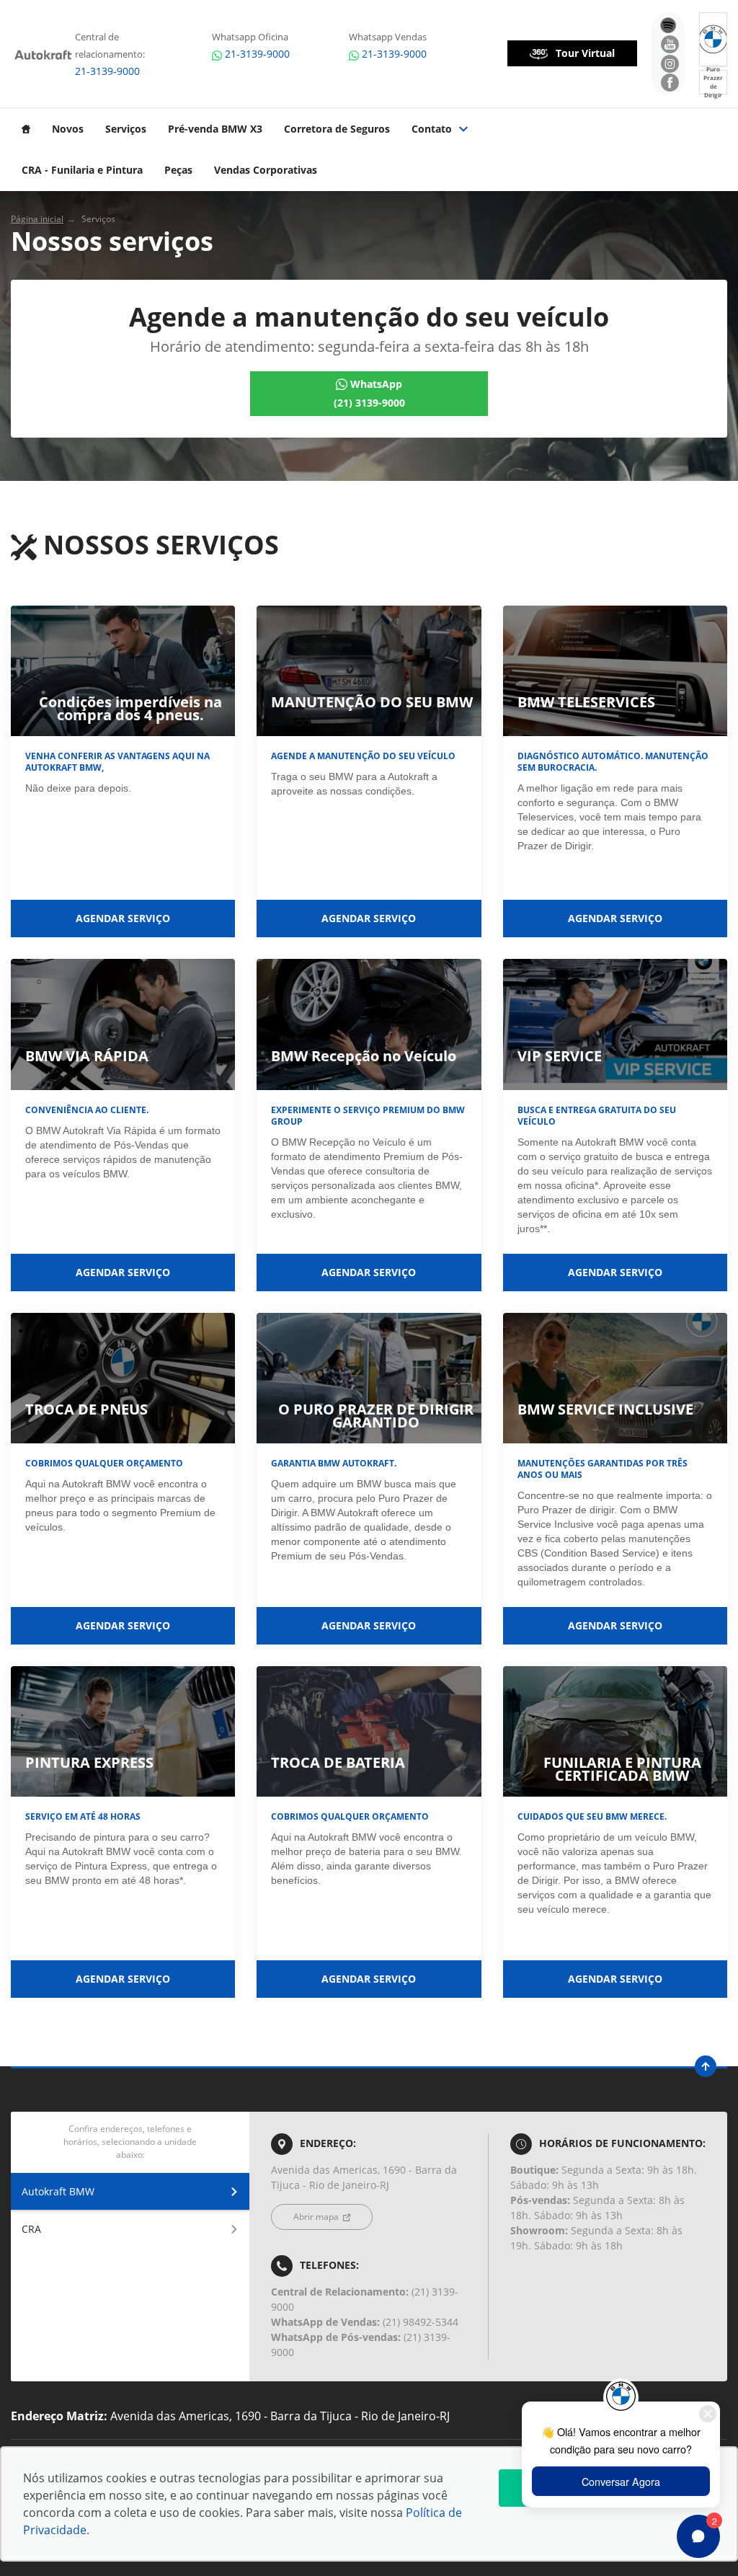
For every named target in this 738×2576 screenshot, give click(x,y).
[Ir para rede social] (668, 25)
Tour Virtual (584, 53)
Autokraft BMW (58, 2191)
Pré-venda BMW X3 (215, 129)
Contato (432, 129)
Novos (68, 129)
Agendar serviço (123, 918)
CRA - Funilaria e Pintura (82, 170)
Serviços (126, 129)
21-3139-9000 (107, 71)
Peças (178, 170)
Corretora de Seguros (337, 129)
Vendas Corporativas (266, 170)
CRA (31, 2229)
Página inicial (37, 219)
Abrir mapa (317, 2217)
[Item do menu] (26, 129)
